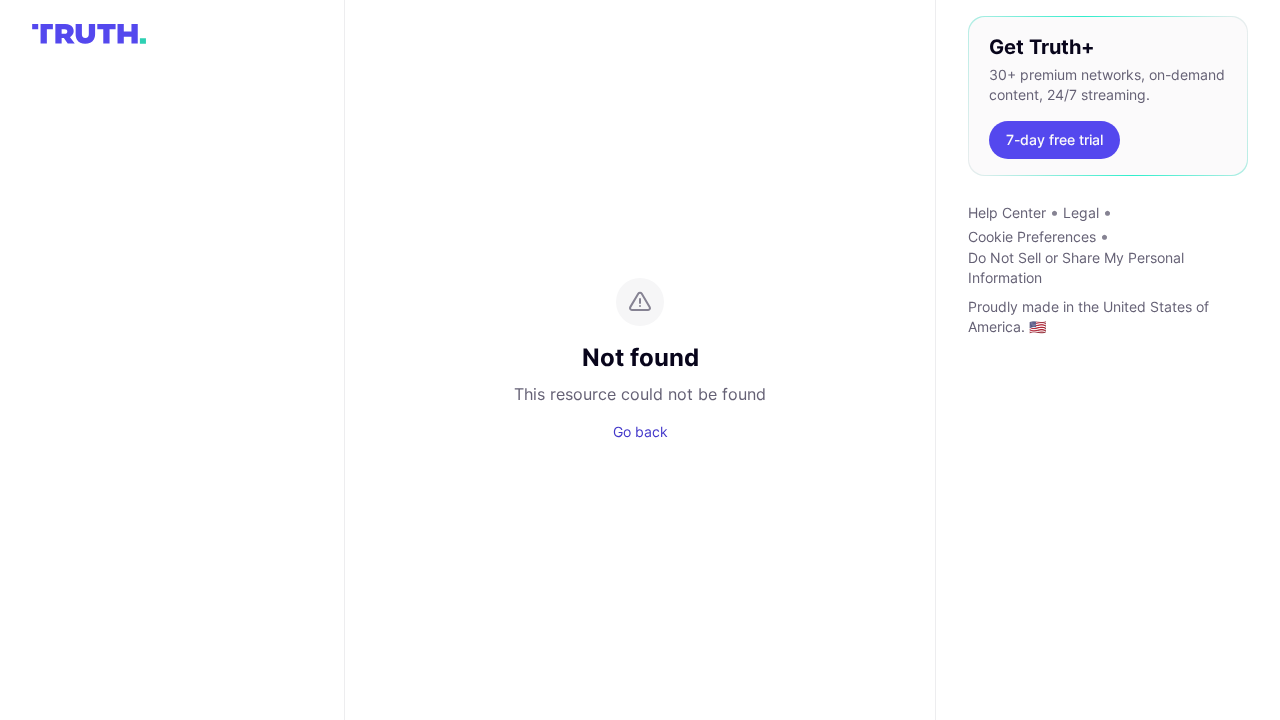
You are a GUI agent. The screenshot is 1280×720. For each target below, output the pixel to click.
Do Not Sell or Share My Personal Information (1076, 267)
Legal (1081, 212)
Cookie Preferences (1032, 236)
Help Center (1007, 212)
